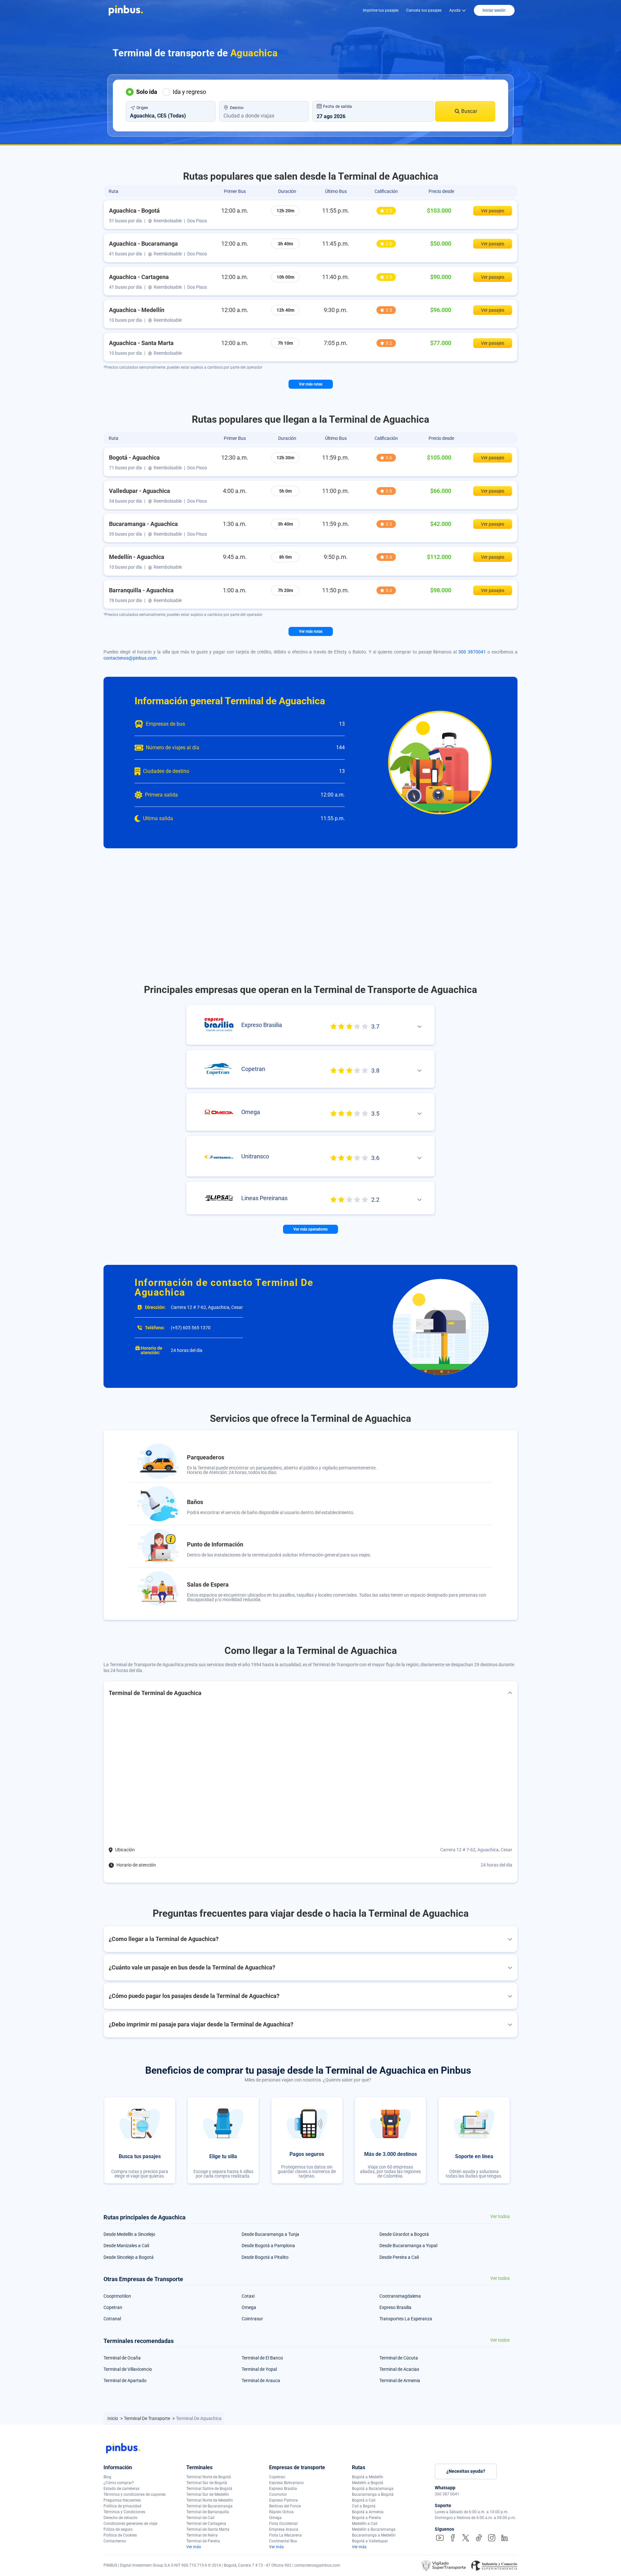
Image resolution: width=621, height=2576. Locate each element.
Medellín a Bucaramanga (374, 2529)
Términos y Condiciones (124, 2512)
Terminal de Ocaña (122, 2358)
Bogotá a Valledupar (370, 2541)
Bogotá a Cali (364, 2500)
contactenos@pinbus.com (130, 658)
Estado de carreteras (121, 2489)
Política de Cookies (120, 2535)
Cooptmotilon (117, 2296)
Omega (249, 2307)
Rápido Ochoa (281, 2512)
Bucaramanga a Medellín (374, 2535)
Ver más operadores (310, 1229)
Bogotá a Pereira (366, 2518)
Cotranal (112, 2319)
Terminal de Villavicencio (128, 2369)
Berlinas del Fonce (285, 2506)
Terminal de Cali (200, 2518)
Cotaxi (248, 2296)
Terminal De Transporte (147, 2418)
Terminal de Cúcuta (399, 2358)
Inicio (113, 2418)
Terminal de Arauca (261, 2381)
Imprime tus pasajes (381, 10)
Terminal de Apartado (125, 2381)
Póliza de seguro (118, 2529)
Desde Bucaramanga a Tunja (270, 2234)
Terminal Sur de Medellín (208, 2494)
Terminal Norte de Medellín (210, 2500)
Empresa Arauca (284, 2529)
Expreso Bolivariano (286, 2483)
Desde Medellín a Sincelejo (129, 2234)
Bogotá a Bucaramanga (373, 2489)
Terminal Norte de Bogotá (209, 2477)
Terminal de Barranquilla (208, 2512)
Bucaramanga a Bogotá (373, 2494)
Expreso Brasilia (395, 2307)
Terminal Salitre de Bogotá (209, 2489)
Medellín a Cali (365, 2524)
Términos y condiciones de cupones (135, 2494)
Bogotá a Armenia (368, 2512)
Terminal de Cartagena (206, 2524)
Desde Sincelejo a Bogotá (129, 2257)
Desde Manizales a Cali (126, 2246)
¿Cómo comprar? (119, 2483)
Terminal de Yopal (259, 2369)
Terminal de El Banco (262, 2358)
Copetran (113, 2307)
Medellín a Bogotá (368, 2483)
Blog (107, 2477)
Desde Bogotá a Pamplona (268, 2246)
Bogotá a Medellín (368, 2477)
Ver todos (500, 2217)
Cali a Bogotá (364, 2506)
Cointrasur (252, 2319)
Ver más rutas (311, 384)
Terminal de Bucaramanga (209, 2506)
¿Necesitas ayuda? (466, 2471)
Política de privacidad (122, 2506)
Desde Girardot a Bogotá (404, 2234)
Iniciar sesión (494, 10)
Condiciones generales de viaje (130, 2524)
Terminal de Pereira (203, 2541)
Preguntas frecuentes (122, 2500)
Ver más (194, 2547)
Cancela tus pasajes (424, 10)
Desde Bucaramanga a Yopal (408, 2246)
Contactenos (115, 2541)
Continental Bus (283, 2541)
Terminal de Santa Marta (208, 2529)
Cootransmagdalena (400, 2296)
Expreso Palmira (283, 2500)
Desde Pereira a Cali (399, 2257)
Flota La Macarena (285, 2535)
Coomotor (278, 2494)
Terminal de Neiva (202, 2535)
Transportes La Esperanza (406, 2319)
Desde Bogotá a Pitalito (265, 2257)
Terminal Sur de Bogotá (207, 2483)
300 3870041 (472, 652)
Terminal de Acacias (399, 2369)
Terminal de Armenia (400, 2381)
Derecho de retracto (120, 2518)
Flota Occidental (283, 2524)
